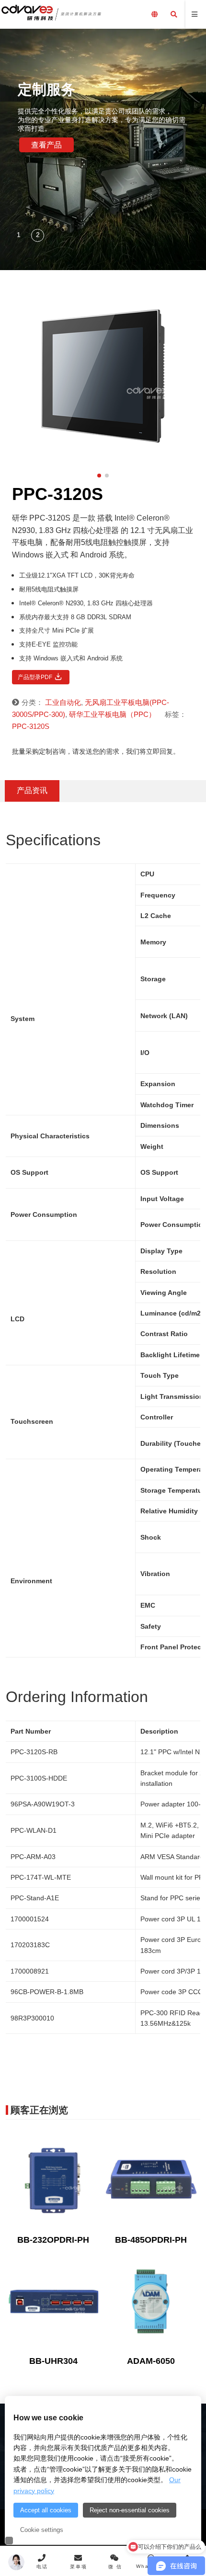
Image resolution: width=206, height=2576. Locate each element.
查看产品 (46, 145)
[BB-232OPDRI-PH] (53, 2180)
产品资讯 (32, 790)
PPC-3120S (31, 726)
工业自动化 (63, 702)
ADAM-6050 (151, 2361)
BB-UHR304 (53, 2361)
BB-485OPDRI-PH (151, 2240)
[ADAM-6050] (151, 2301)
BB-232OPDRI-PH (53, 2240)
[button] (19, 236)
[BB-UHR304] (53, 2301)
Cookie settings (42, 2530)
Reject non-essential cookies (130, 2510)
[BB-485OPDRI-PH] (151, 2180)
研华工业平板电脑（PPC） (112, 714)
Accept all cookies (46, 2510)
